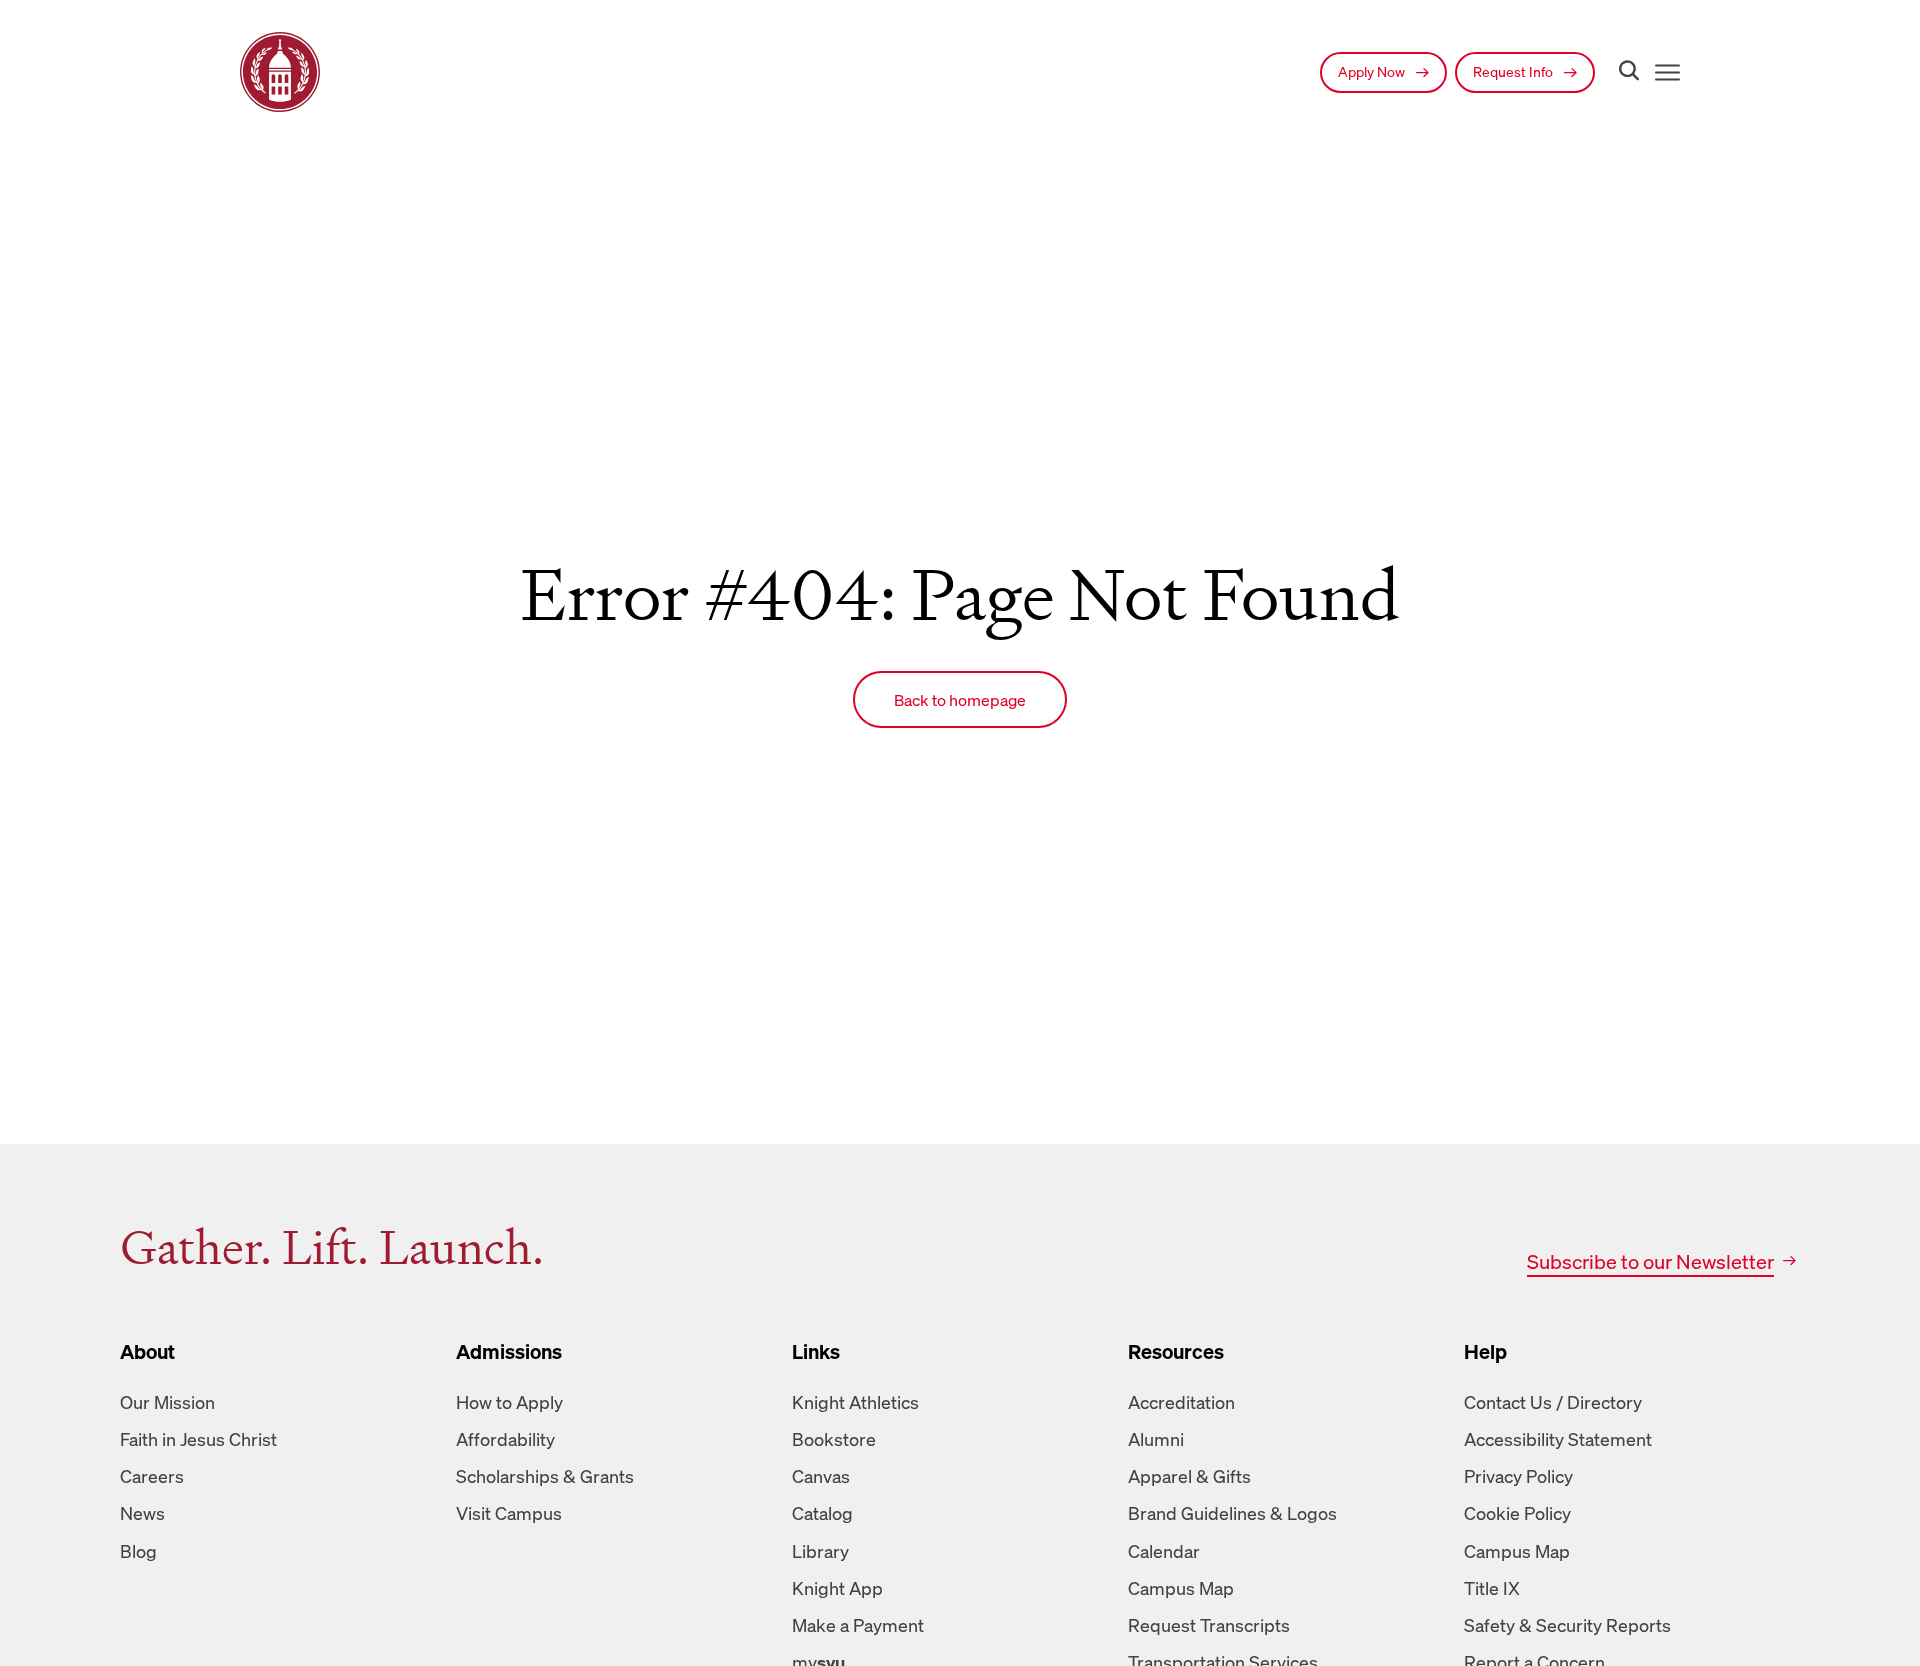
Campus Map (1181, 1588)
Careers (152, 1476)
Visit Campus (509, 1513)
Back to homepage (960, 700)
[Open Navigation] (1663, 72)
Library (820, 1551)
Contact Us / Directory (1553, 1402)
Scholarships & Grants (545, 1476)
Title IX (1492, 1588)
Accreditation (1181, 1402)
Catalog (822, 1513)
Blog (138, 1551)
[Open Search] (1625, 72)
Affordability (505, 1439)
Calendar (1164, 1551)
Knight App (837, 1588)
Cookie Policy (1517, 1513)
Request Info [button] (1514, 71)
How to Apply (509, 1402)
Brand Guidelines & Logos (1232, 1513)
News (142, 1513)
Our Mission (167, 1402)
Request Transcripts (1209, 1625)
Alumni (1156, 1439)
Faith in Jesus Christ (198, 1439)
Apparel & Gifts (1189, 1476)
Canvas (821, 1476)
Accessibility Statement (1558, 1439)
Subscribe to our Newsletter (1650, 1262)
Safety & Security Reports (1567, 1625)
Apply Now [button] (1373, 71)
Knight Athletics (855, 1402)
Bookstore (834, 1439)
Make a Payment (858, 1625)
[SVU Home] (280, 72)
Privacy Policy (1518, 1476)
